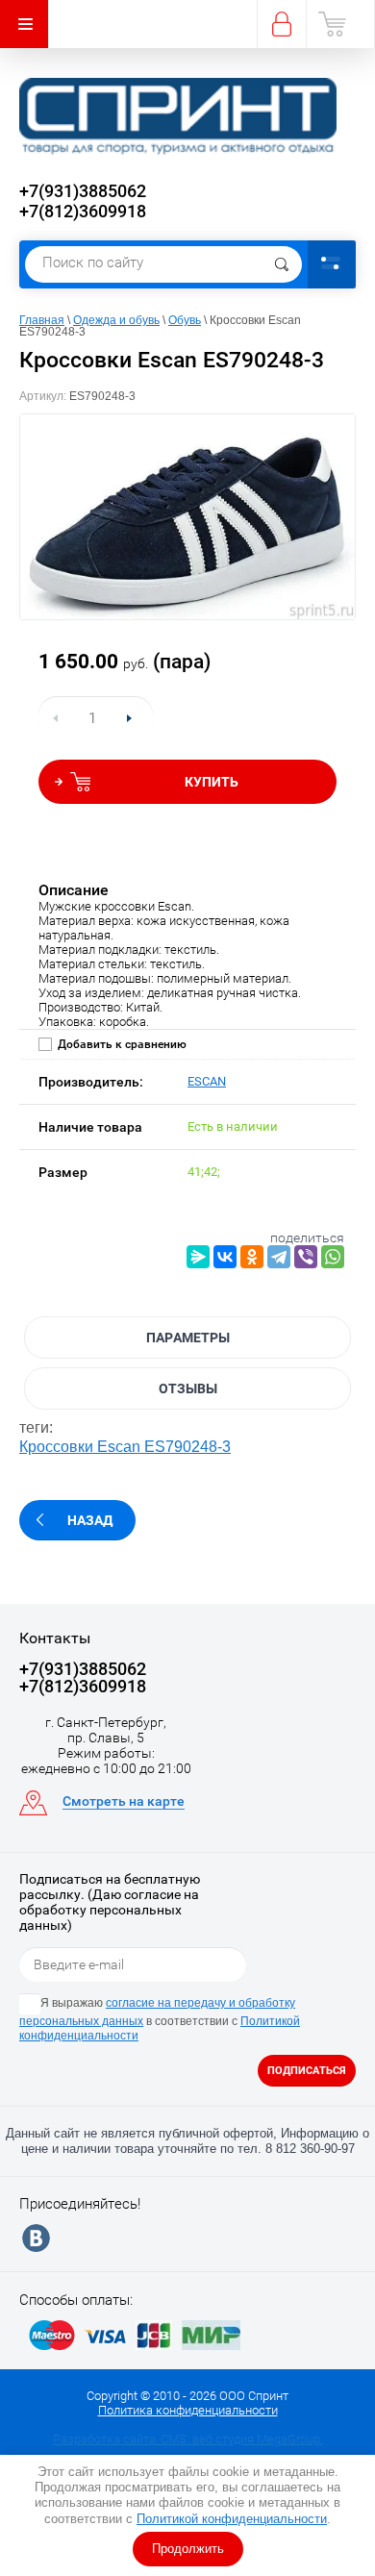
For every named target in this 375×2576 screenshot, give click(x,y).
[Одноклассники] (252, 1257)
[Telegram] (279, 1257)
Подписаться (307, 2071)
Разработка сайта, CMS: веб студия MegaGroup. (188, 2439)
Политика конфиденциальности (188, 2410)
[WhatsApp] (333, 1257)
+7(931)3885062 (83, 191)
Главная (42, 320)
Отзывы (188, 1388)
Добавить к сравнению (121, 1044)
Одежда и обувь (116, 320)
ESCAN (207, 1081)
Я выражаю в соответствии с (160, 2019)
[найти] (282, 264)
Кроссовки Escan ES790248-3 (125, 1447)
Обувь (185, 320)
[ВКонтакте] (225, 1257)
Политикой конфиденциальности (232, 2519)
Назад (90, 1520)
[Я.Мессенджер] (198, 1257)
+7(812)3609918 (83, 211)
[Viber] (306, 1257)
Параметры (188, 1338)
